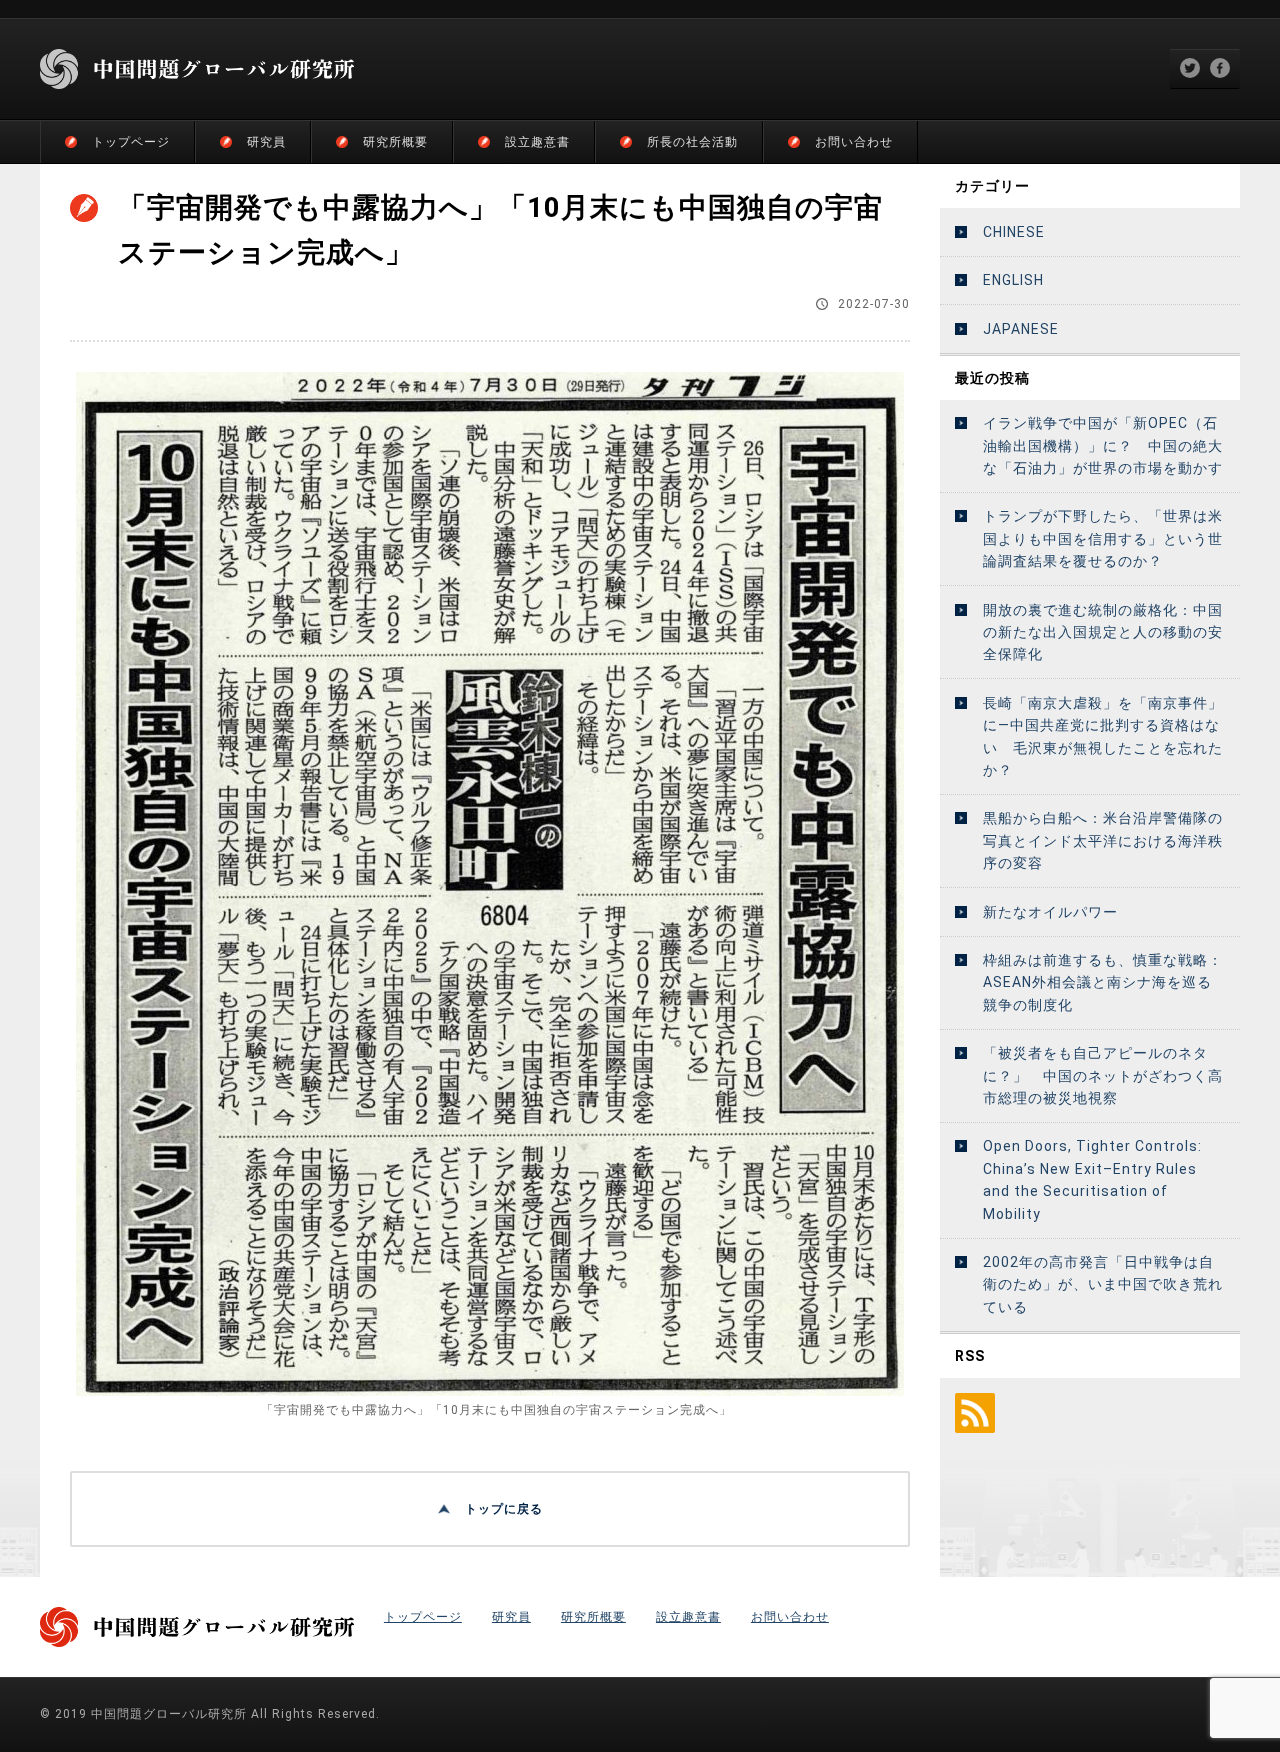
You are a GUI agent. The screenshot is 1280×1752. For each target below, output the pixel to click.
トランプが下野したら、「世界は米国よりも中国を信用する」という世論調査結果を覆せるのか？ (1103, 538)
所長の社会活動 (692, 142)
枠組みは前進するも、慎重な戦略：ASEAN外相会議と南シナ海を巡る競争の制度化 (1103, 982)
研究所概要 (395, 142)
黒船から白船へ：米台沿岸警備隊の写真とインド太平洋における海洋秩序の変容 (1103, 840)
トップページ (131, 142)
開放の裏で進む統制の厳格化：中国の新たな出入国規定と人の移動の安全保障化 (1103, 632)
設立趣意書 (537, 142)
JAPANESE (1021, 329)
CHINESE (1014, 232)
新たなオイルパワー (1050, 912)
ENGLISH (1013, 280)
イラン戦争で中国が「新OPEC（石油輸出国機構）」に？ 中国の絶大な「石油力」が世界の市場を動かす (1103, 445)
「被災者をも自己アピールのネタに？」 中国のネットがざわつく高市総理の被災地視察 (1103, 1075)
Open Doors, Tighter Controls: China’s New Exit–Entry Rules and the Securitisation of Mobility (1092, 1179)
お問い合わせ (854, 142)
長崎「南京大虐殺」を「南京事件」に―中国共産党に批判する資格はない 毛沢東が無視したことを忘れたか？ (1103, 736)
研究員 (266, 142)
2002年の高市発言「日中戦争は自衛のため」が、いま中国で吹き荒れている (1103, 1284)
